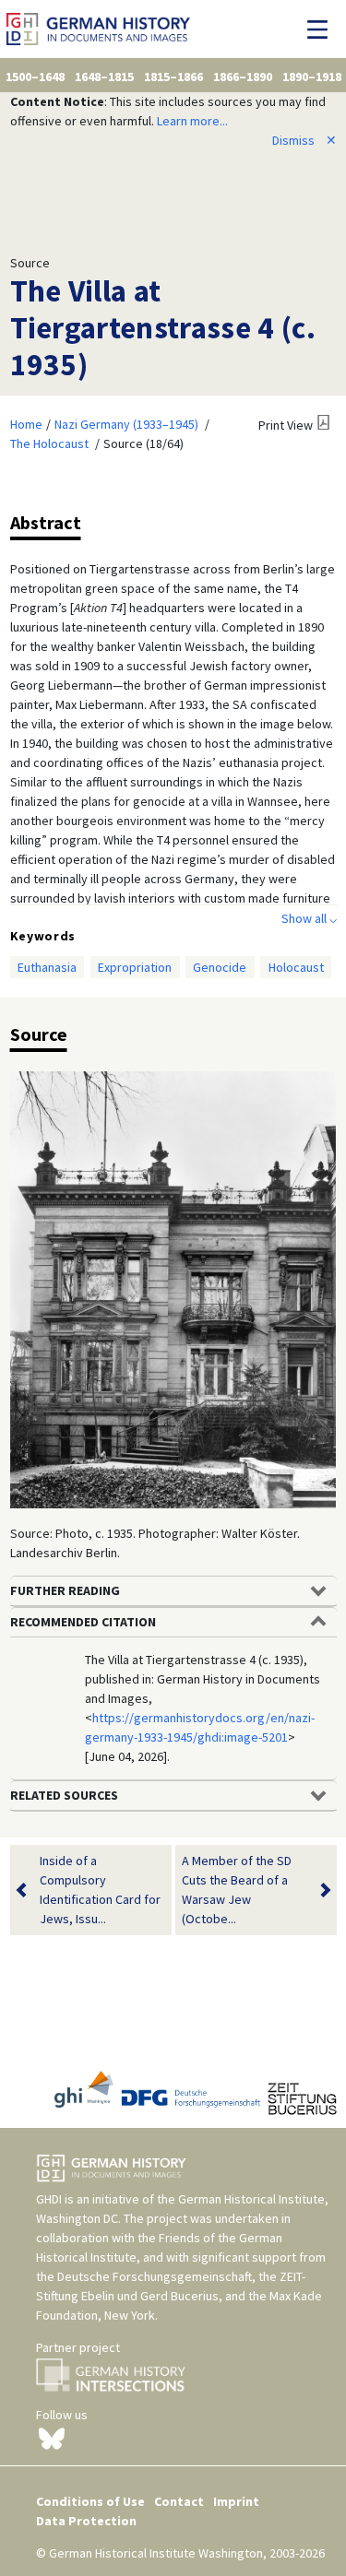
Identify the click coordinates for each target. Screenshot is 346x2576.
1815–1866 (173, 77)
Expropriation (135, 967)
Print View (286, 425)
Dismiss (304, 140)
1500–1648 (35, 77)
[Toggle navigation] (322, 30)
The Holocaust (49, 443)
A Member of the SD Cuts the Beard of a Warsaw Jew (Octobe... (237, 1890)
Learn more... (192, 121)
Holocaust (296, 967)
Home (26, 424)
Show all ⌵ (309, 918)
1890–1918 (312, 77)
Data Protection (86, 2521)
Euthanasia (47, 967)
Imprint (236, 2501)
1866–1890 (243, 77)
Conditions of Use (90, 2501)
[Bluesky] (52, 2437)
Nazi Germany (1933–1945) (126, 424)
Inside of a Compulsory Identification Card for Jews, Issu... (100, 1890)
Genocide (220, 967)
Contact (179, 2501)
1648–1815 (104, 77)
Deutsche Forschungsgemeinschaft (155, 2276)
